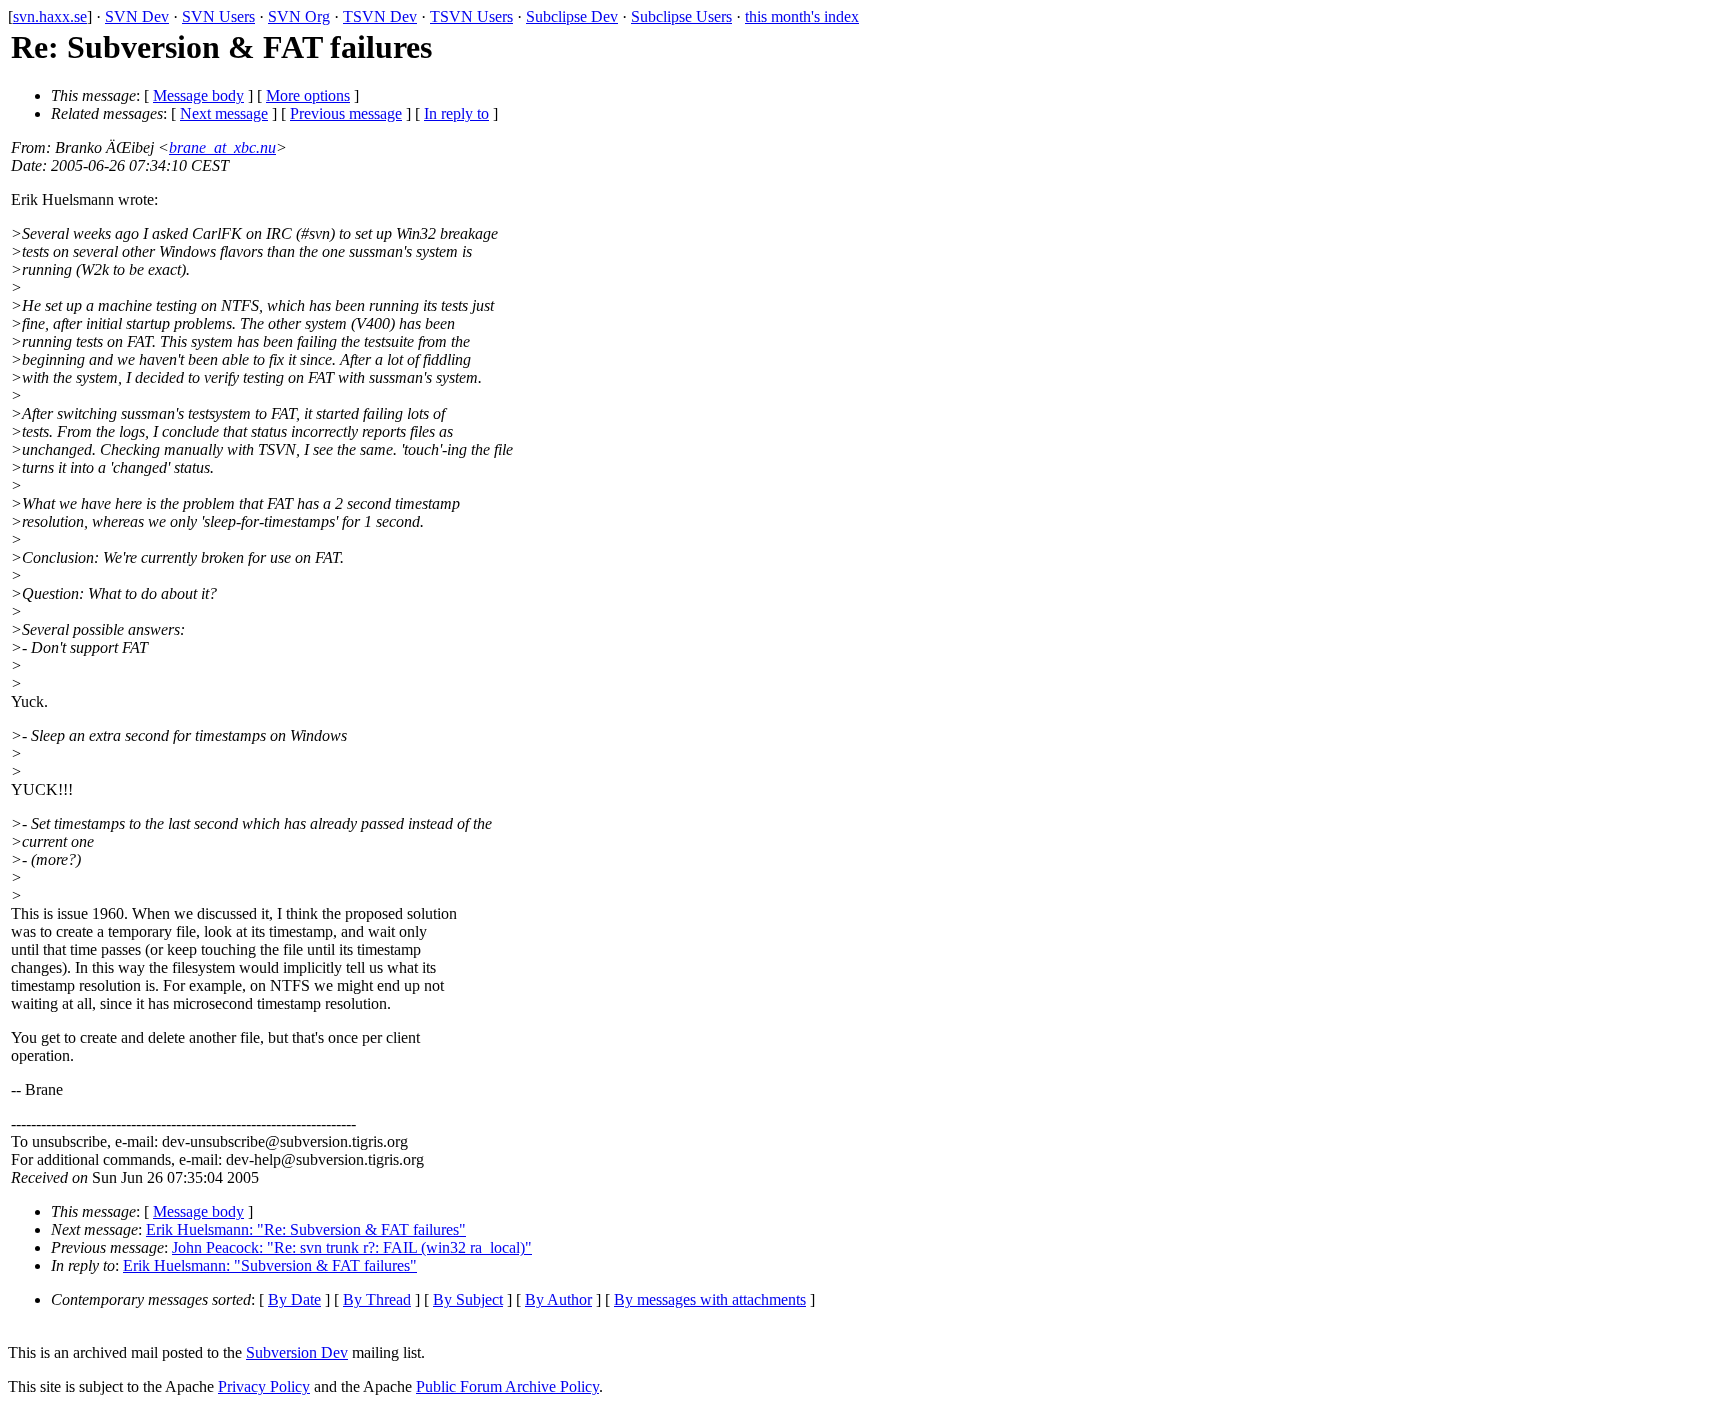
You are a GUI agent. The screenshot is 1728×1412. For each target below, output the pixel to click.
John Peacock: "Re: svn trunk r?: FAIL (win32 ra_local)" (352, 1247)
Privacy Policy (264, 1386)
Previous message (346, 113)
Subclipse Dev (572, 16)
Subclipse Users (681, 16)
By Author (558, 1299)
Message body (198, 95)
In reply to (456, 113)
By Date (294, 1299)
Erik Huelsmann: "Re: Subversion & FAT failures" (306, 1229)
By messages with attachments (710, 1299)
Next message (224, 113)
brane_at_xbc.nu (222, 147)
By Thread (377, 1299)
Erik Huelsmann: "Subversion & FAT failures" (270, 1265)
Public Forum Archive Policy (507, 1386)
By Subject (468, 1299)
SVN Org (299, 16)
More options (308, 95)
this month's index (802, 16)
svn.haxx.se (50, 16)
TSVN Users (471, 16)
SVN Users (218, 16)
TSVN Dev (380, 16)
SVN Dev (137, 16)
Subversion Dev (297, 1352)
